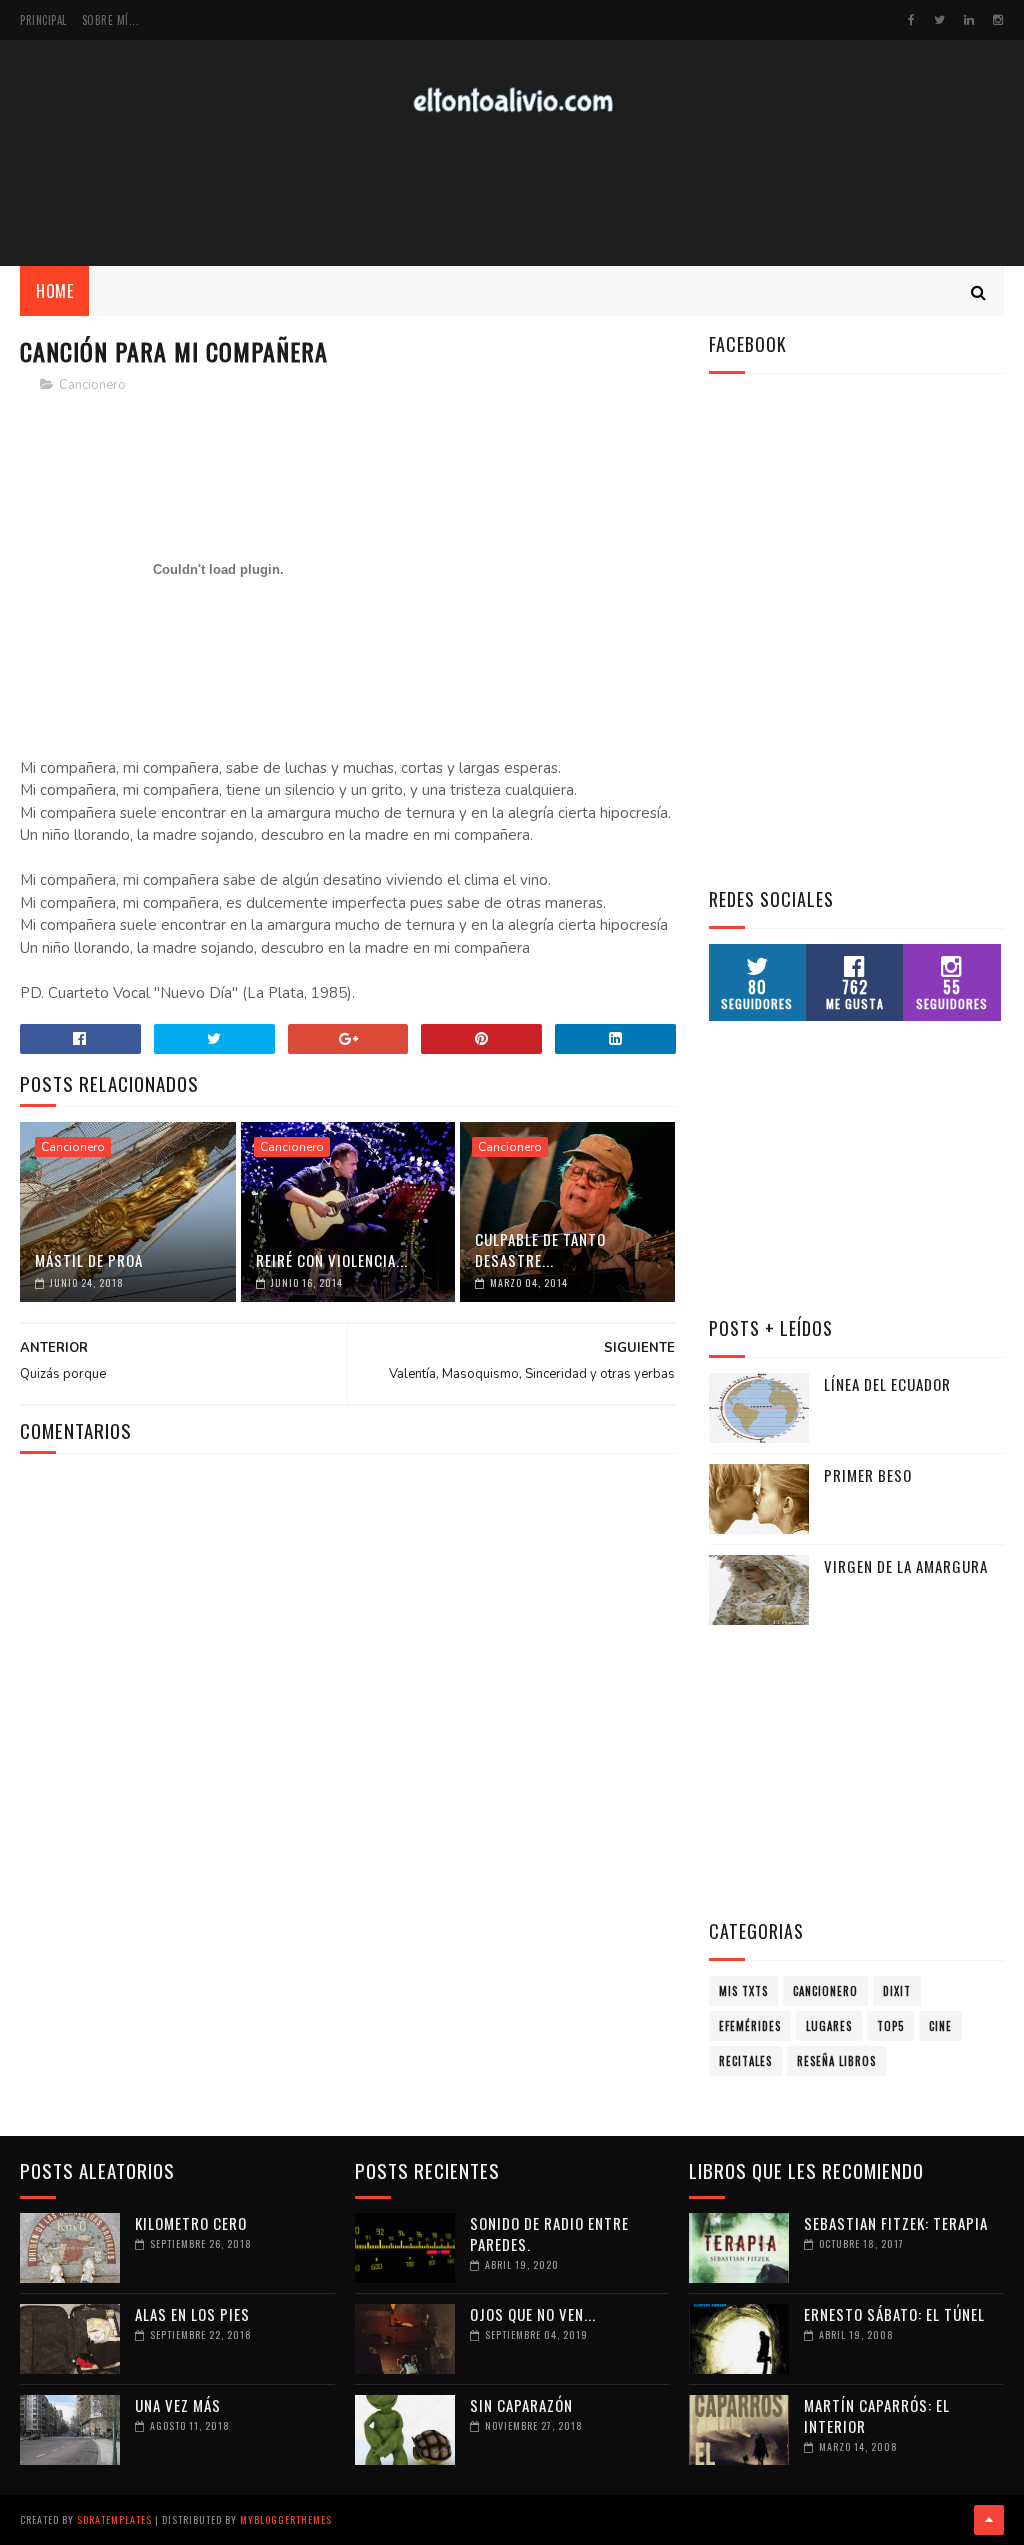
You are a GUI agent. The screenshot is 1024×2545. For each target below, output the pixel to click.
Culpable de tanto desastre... (540, 1249)
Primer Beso (868, 1475)
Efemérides (750, 2026)
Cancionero (92, 385)
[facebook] (911, 20)
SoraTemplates (114, 2519)
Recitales (745, 2061)
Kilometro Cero (191, 2223)
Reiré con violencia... (332, 1260)
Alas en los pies (192, 2314)
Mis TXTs (743, 1991)
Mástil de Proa (89, 1260)
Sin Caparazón (521, 2405)
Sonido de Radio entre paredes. (549, 2233)
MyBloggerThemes (286, 2519)
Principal (43, 20)
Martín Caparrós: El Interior (877, 2415)
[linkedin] (969, 20)
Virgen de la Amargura (906, 1566)
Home (54, 291)
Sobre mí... (111, 20)
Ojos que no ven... (533, 2314)
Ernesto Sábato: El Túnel (894, 2314)
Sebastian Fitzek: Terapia (896, 2223)
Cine (940, 2026)
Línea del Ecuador (887, 1384)
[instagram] (998, 20)
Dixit (897, 1991)
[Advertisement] (512, 191)
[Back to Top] (989, 2520)
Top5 (890, 2026)
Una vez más (178, 2405)
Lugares (829, 2026)
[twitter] (939, 20)
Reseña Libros (836, 2061)
